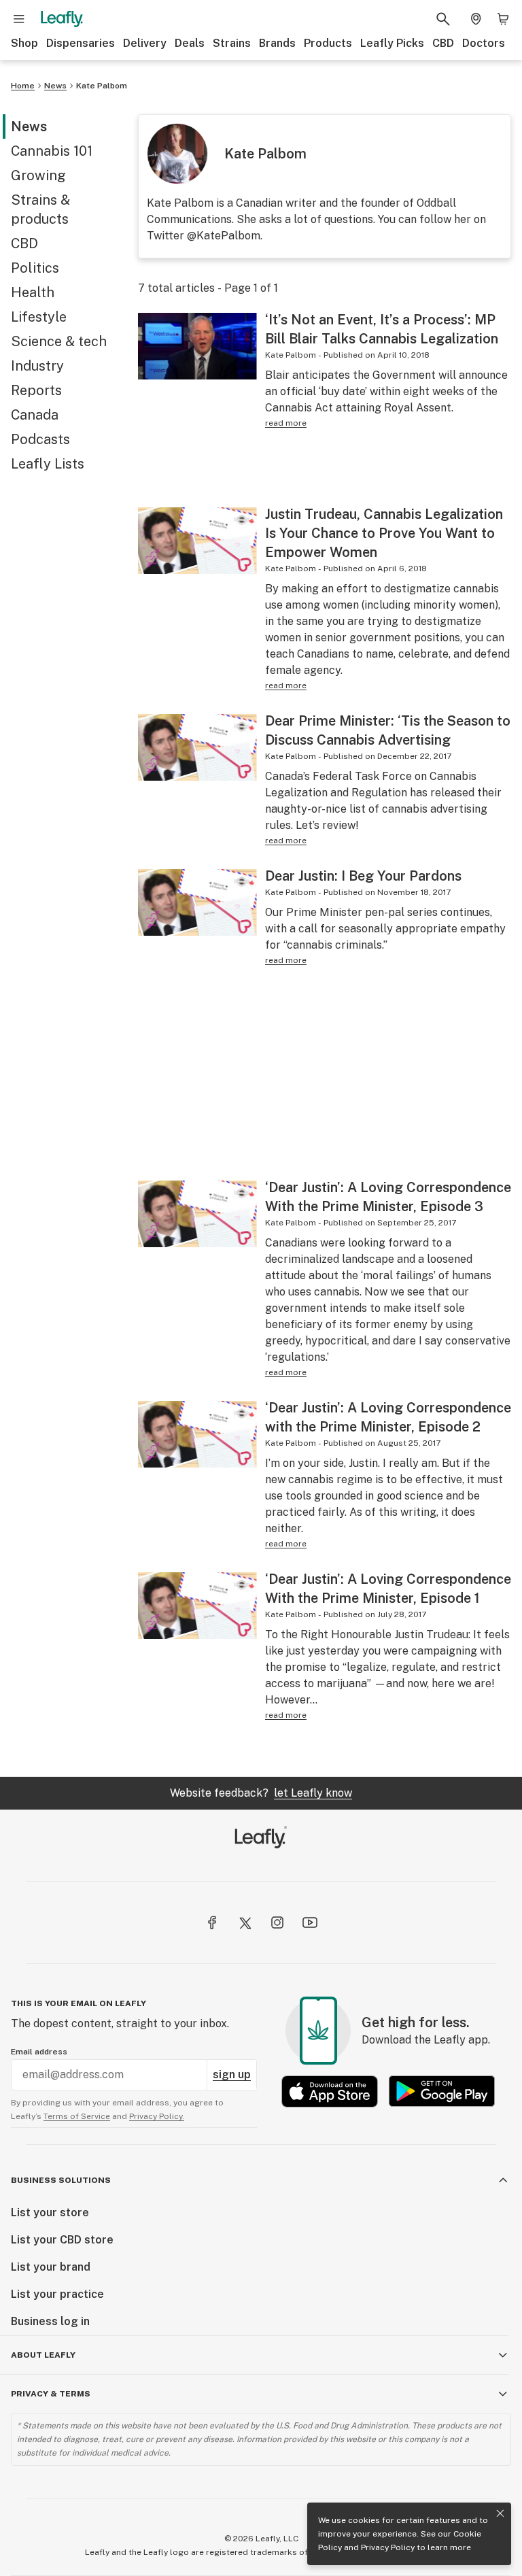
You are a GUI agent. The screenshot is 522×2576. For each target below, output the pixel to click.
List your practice (57, 2294)
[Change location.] (476, 19)
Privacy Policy (388, 2547)
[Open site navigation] (19, 19)
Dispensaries (81, 43)
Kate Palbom (102, 86)
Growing (38, 175)
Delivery (145, 43)
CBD (443, 43)
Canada (35, 415)
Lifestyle (39, 317)
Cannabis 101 (52, 151)
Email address (39, 2052)
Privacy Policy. (157, 2116)
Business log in (50, 2321)
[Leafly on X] (245, 1922)
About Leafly (43, 2355)
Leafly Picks (392, 43)
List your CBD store (62, 2240)
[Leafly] (62, 19)
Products (328, 43)
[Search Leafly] (443, 19)
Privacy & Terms (51, 2394)
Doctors (484, 43)
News (55, 86)
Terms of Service (77, 2116)
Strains (232, 43)
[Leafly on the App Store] (330, 2091)
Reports (36, 390)
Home (23, 86)
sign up (232, 2074)
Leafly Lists (48, 464)
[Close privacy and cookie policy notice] (500, 2513)
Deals (190, 43)
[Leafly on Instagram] (277, 1922)
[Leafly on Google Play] (442, 2091)
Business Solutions (61, 2180)
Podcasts (40, 439)
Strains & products (40, 209)
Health (33, 292)
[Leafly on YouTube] (310, 1922)
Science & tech (59, 341)
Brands (277, 43)
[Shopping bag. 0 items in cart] (503, 19)
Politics (35, 268)
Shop (24, 43)
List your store (50, 2213)
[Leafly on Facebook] (212, 1922)
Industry (37, 366)
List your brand (51, 2267)
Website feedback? (261, 1793)
